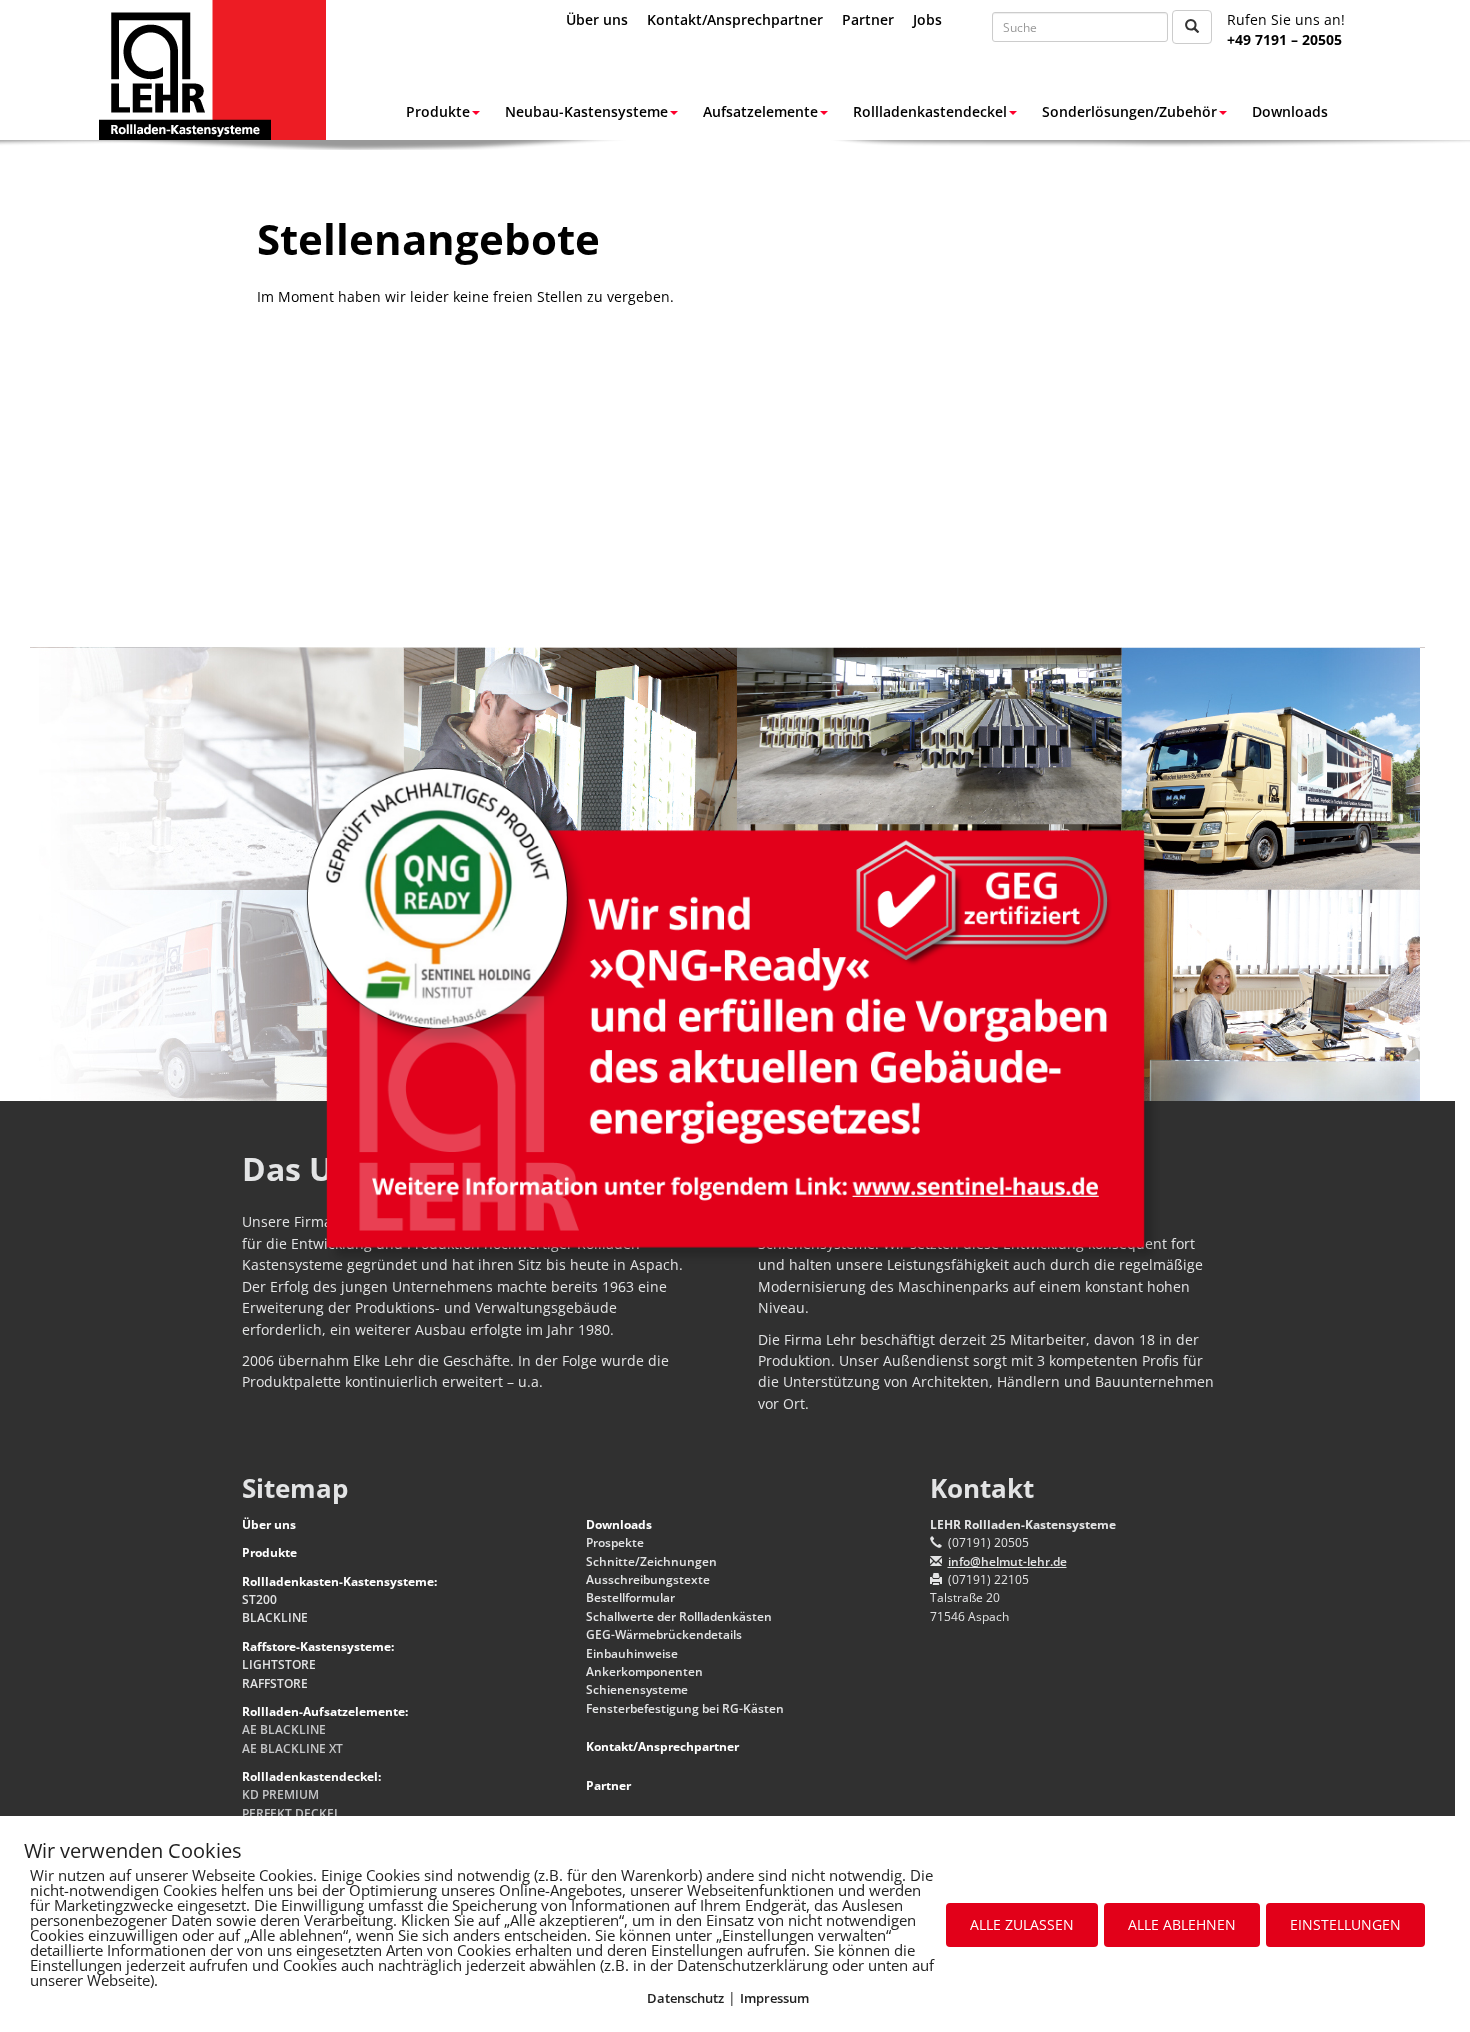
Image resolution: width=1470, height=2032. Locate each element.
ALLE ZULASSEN (1022, 1924)
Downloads (1290, 111)
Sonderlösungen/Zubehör (1129, 111)
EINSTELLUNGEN (1345, 1924)
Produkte (438, 111)
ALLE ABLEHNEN (1182, 1924)
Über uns (597, 19)
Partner (868, 19)
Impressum (774, 1998)
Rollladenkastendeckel (930, 111)
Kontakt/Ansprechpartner (735, 19)
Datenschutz (685, 1998)
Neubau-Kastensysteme (586, 111)
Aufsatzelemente (760, 111)
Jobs (927, 19)
